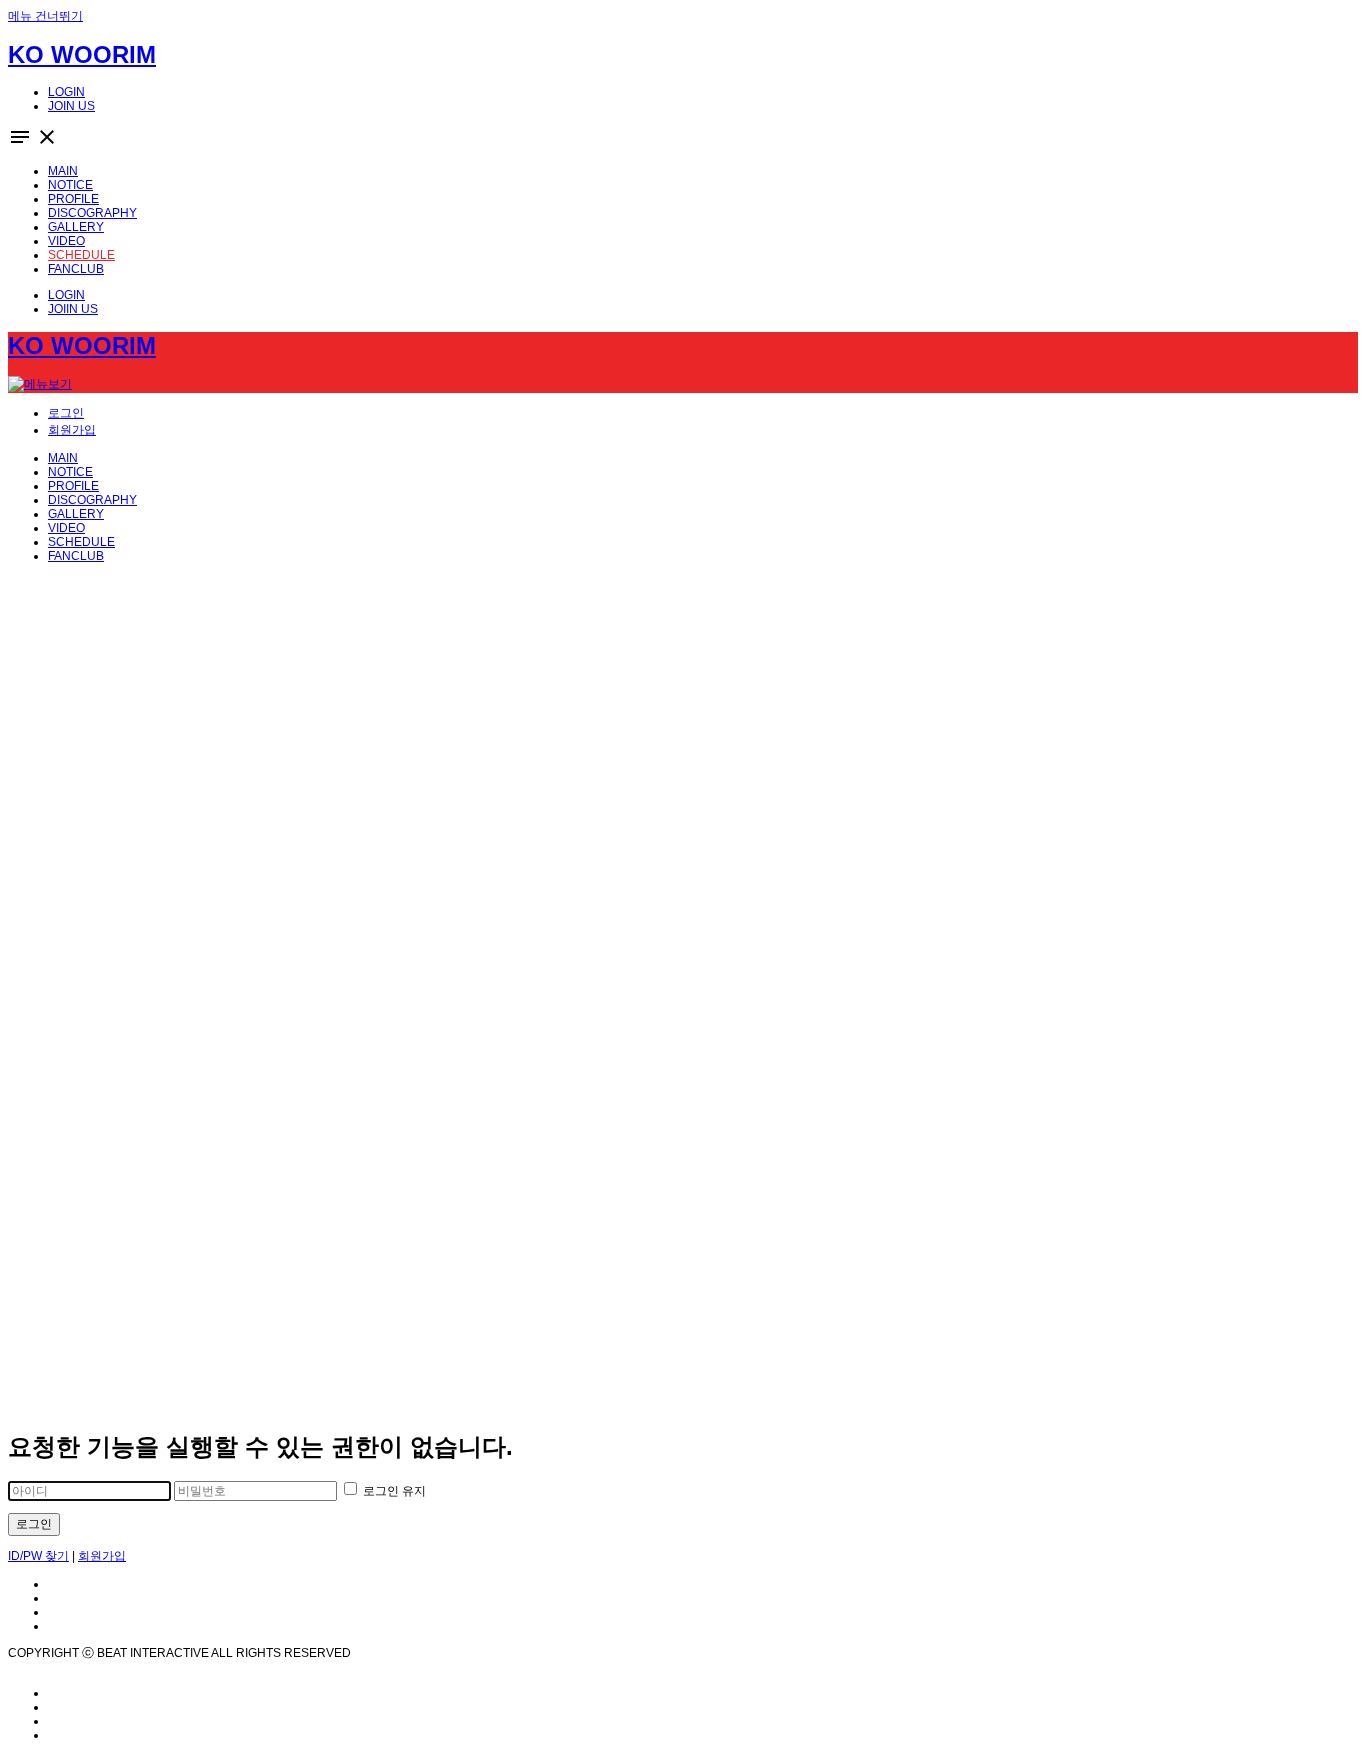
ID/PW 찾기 (38, 1556)
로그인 (34, 1524)
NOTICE (70, 472)
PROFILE (73, 486)
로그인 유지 (393, 1491)
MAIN (63, 458)
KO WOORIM (82, 54)
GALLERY (76, 514)
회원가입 (102, 1556)
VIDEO (66, 528)
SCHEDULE (81, 542)
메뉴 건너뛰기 (45, 16)
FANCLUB (76, 556)
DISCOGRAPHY (92, 500)
